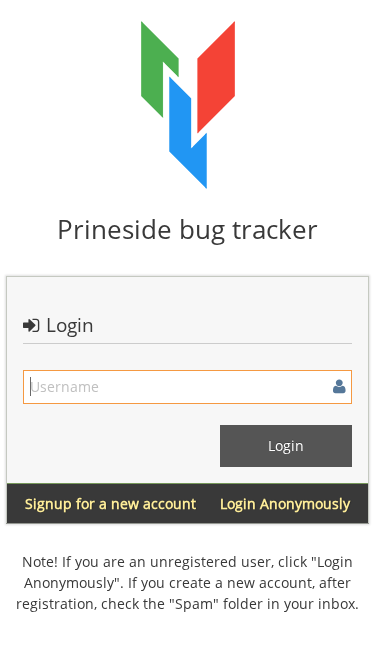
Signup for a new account (110, 503)
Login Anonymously (285, 503)
